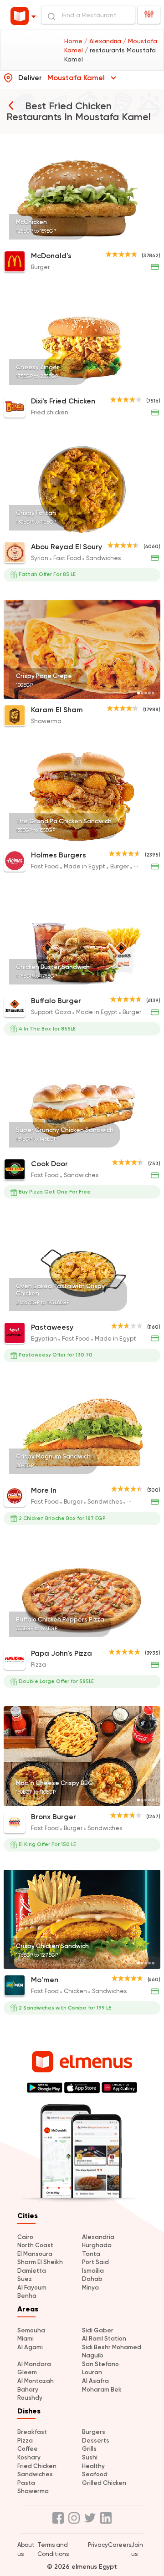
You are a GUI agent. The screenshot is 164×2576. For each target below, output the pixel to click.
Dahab (92, 2279)
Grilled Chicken (104, 2483)
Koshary (29, 2457)
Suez (25, 2279)
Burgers (94, 2432)
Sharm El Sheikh (40, 2262)
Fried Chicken (37, 2466)
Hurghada (97, 2245)
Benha (27, 2296)
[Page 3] (146, 239)
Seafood (95, 2474)
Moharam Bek (102, 2390)
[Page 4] (149, 239)
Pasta (26, 2483)
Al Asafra (95, 2381)
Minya (90, 2288)
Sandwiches (35, 2474)
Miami (26, 2339)
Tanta (91, 2254)
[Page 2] (142, 239)
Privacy (98, 2545)
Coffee (28, 2449)
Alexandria (98, 2237)
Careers (120, 2545)
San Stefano (100, 2364)
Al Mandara (34, 2364)
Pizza (25, 2441)
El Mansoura (35, 2254)
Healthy (93, 2466)
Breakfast (32, 2432)
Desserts (96, 2441)
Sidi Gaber (98, 2330)
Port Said (95, 2262)
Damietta (32, 2271)
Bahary (28, 2390)
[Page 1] (138, 239)
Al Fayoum (32, 2288)
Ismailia (93, 2271)
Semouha (31, 2330)
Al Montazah (36, 2381)
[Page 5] (153, 239)
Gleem (27, 2372)
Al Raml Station (104, 2339)
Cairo (25, 2237)
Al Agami (30, 2347)
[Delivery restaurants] (11, 105)
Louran (92, 2372)
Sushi (90, 2457)
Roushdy (30, 2398)
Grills (89, 2449)
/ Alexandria (104, 41)
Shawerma (33, 2491)
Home (74, 41)
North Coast (35, 2245)
